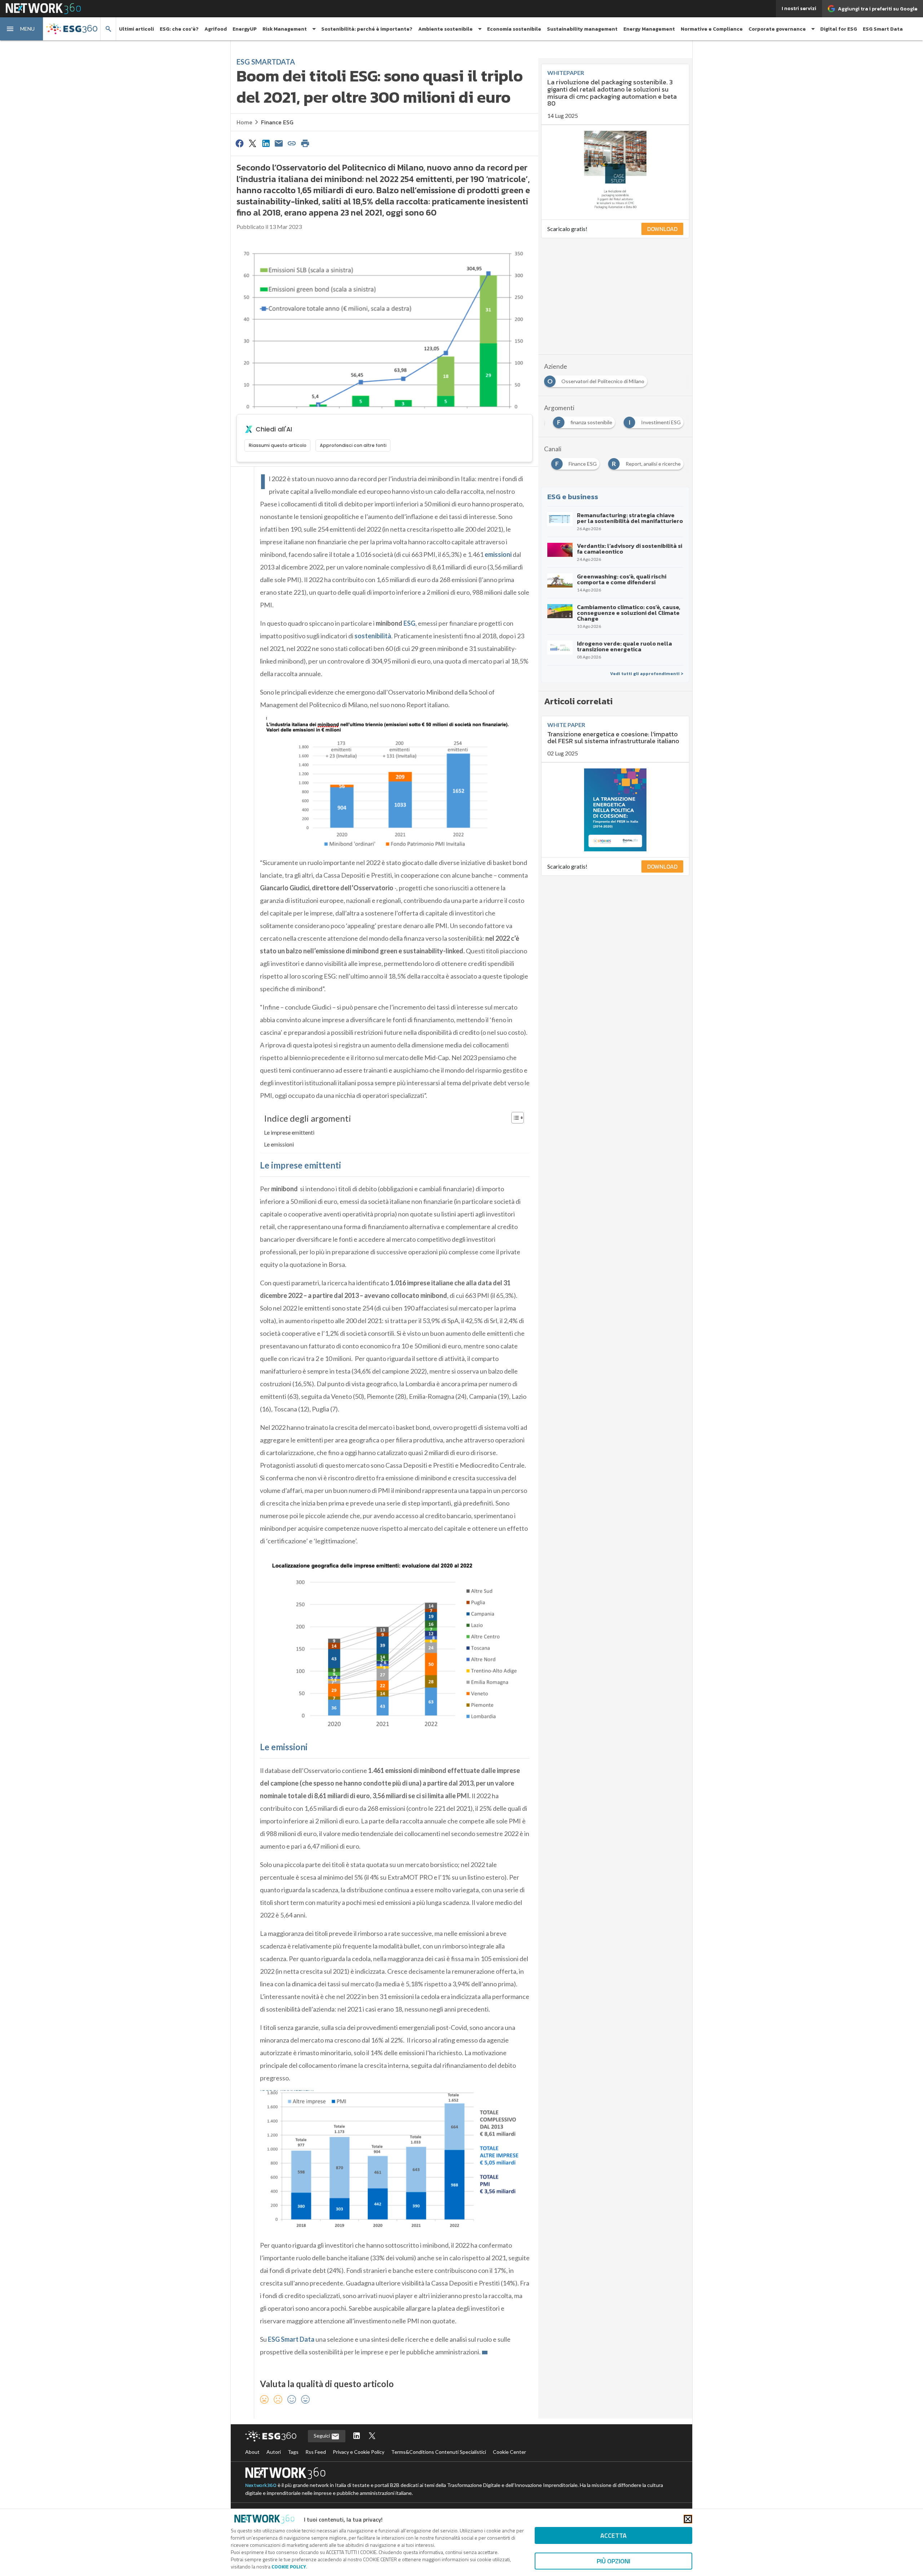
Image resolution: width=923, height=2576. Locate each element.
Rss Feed (316, 2452)
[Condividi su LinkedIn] (266, 143)
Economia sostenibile (514, 29)
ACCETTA (613, 2535)
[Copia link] (292, 143)
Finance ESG (277, 122)
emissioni (498, 554)
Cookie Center (509, 2452)
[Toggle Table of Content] (514, 1118)
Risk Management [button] (285, 29)
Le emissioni (279, 1144)
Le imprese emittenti (289, 1132)
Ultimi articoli (136, 29)
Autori (274, 2452)
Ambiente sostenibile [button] (445, 29)
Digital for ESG (839, 29)
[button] (22, 29)
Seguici (322, 2436)
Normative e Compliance (712, 29)
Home (244, 122)
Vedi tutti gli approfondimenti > (647, 674)
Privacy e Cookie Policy (359, 2452)
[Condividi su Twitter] (252, 143)
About (252, 2452)
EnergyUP (245, 29)
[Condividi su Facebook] (239, 143)
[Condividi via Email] (279, 143)
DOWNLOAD (662, 229)
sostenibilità (373, 636)
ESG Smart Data (883, 29)
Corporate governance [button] (777, 29)
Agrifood (216, 29)
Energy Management (649, 29)
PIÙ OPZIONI (613, 2561)
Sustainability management (582, 29)
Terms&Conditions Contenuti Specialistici (439, 2452)
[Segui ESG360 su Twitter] (372, 2436)
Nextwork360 (261, 2485)
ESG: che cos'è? (179, 29)
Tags (293, 2452)
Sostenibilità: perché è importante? (367, 29)
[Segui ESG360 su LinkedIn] (357, 2436)
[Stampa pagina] (305, 143)
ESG (409, 623)
